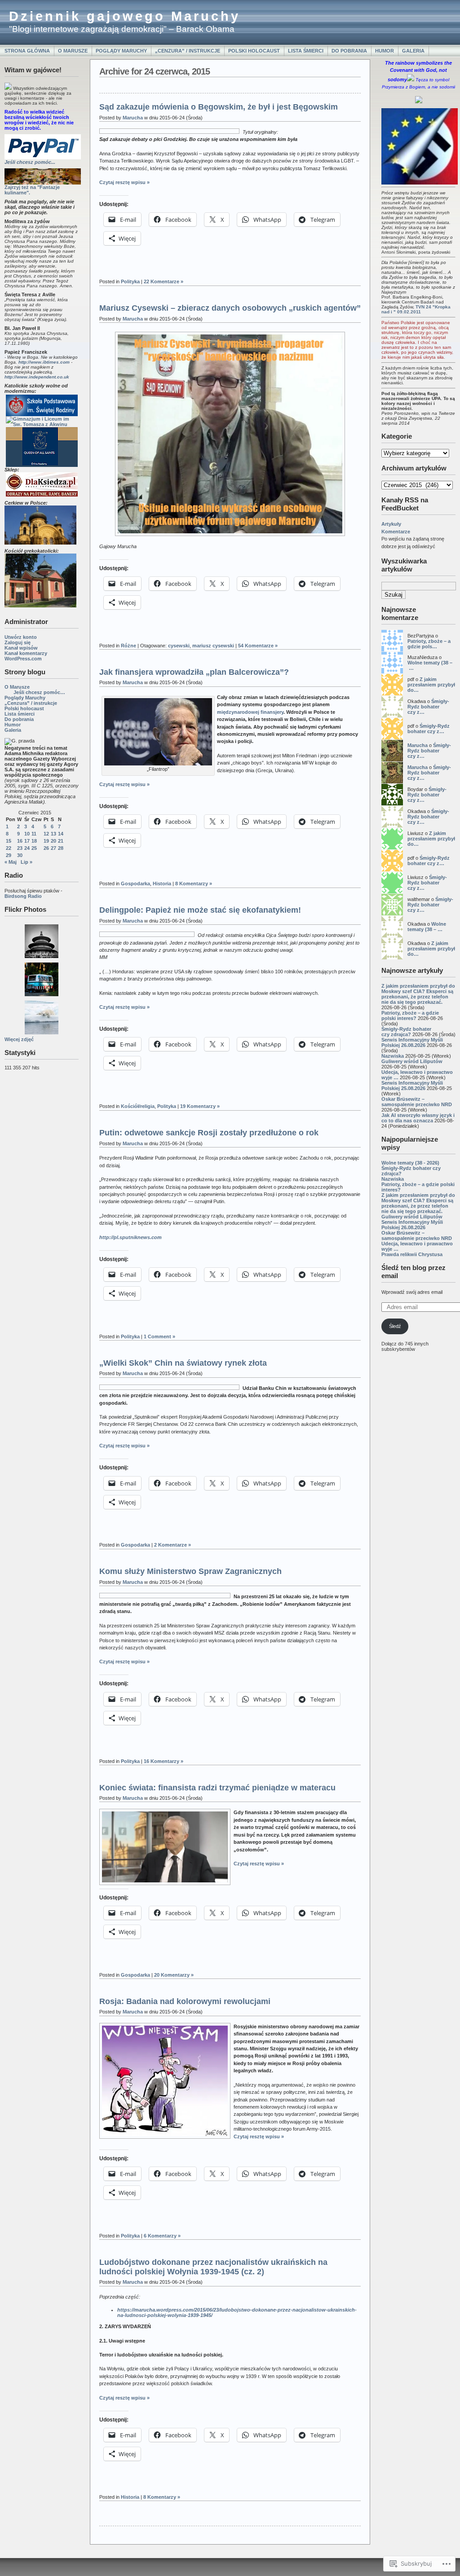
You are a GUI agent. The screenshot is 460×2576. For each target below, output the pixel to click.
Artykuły (391, 524)
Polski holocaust (254, 51)
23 (20, 848)
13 (53, 834)
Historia (162, 884)
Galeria (413, 51)
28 (61, 848)
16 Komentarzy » (164, 1761)
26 (46, 848)
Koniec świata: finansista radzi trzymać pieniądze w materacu (217, 1788)
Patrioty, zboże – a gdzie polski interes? (410, 1015)
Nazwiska (393, 1056)
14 (61, 834)
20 (53, 841)
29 (9, 855)
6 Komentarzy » (162, 2236)
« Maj (11, 862)
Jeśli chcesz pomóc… (39, 692)
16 (20, 841)
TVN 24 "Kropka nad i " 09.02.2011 (416, 309)
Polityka (130, 281)
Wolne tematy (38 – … (427, 927)
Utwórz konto (21, 637)
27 (53, 848)
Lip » (27, 862)
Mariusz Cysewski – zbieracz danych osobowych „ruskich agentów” (230, 308)
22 (9, 848)
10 (27, 834)
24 (27, 848)
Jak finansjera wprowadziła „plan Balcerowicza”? (194, 672)
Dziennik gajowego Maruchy (125, 16)
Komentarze (396, 532)
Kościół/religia (138, 1106)
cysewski (179, 646)
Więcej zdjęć (19, 1039)
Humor (385, 51)
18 (34, 841)
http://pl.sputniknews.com (130, 1237)
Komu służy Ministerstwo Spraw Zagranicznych (190, 1571)
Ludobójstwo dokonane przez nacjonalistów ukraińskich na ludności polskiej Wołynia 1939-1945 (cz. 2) (213, 2267)
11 (34, 834)
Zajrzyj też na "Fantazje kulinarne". (32, 190)
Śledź (395, 1326)
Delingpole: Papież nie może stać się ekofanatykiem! (200, 910)
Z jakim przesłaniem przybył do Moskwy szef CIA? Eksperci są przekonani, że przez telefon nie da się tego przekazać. (418, 994)
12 (46, 834)
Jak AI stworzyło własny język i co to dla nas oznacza (418, 1118)
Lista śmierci (306, 51)
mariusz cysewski (213, 646)
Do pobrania (349, 51)
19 (46, 841)
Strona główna (27, 51)
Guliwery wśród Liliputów (412, 1061)
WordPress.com (23, 659)
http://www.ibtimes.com (44, 362)
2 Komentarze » (172, 1545)
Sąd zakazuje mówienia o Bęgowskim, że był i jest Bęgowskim (219, 107)
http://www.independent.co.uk (37, 377)
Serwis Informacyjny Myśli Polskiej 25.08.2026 (412, 1086)
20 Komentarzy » (174, 1975)
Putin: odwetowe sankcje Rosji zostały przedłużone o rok (209, 1133)
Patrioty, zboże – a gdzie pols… (429, 644)
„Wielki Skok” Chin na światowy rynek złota (183, 1363)
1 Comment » (159, 1336)
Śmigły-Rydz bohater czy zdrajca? (406, 1032)
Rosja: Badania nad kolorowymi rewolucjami (185, 2001)
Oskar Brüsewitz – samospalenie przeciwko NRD (417, 1102)
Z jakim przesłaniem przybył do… (431, 685)
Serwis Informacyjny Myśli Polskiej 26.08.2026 (412, 1042)
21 (61, 841)
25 (34, 848)
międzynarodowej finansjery (250, 712)
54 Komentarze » (258, 646)
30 (20, 855)
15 (9, 841)
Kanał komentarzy (26, 653)
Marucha (418, 745)
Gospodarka (135, 884)
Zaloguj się (18, 642)
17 (27, 841)
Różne (128, 646)
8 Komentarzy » (194, 884)
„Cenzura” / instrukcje (188, 51)
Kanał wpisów (21, 648)
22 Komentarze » (164, 281)
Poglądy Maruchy (121, 51)
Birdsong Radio (23, 896)
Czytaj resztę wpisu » (124, 182)
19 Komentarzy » (200, 1106)
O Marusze (73, 51)
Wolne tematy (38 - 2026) (410, 1163)
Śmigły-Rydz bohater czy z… (428, 707)
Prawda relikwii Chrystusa (412, 1254)
